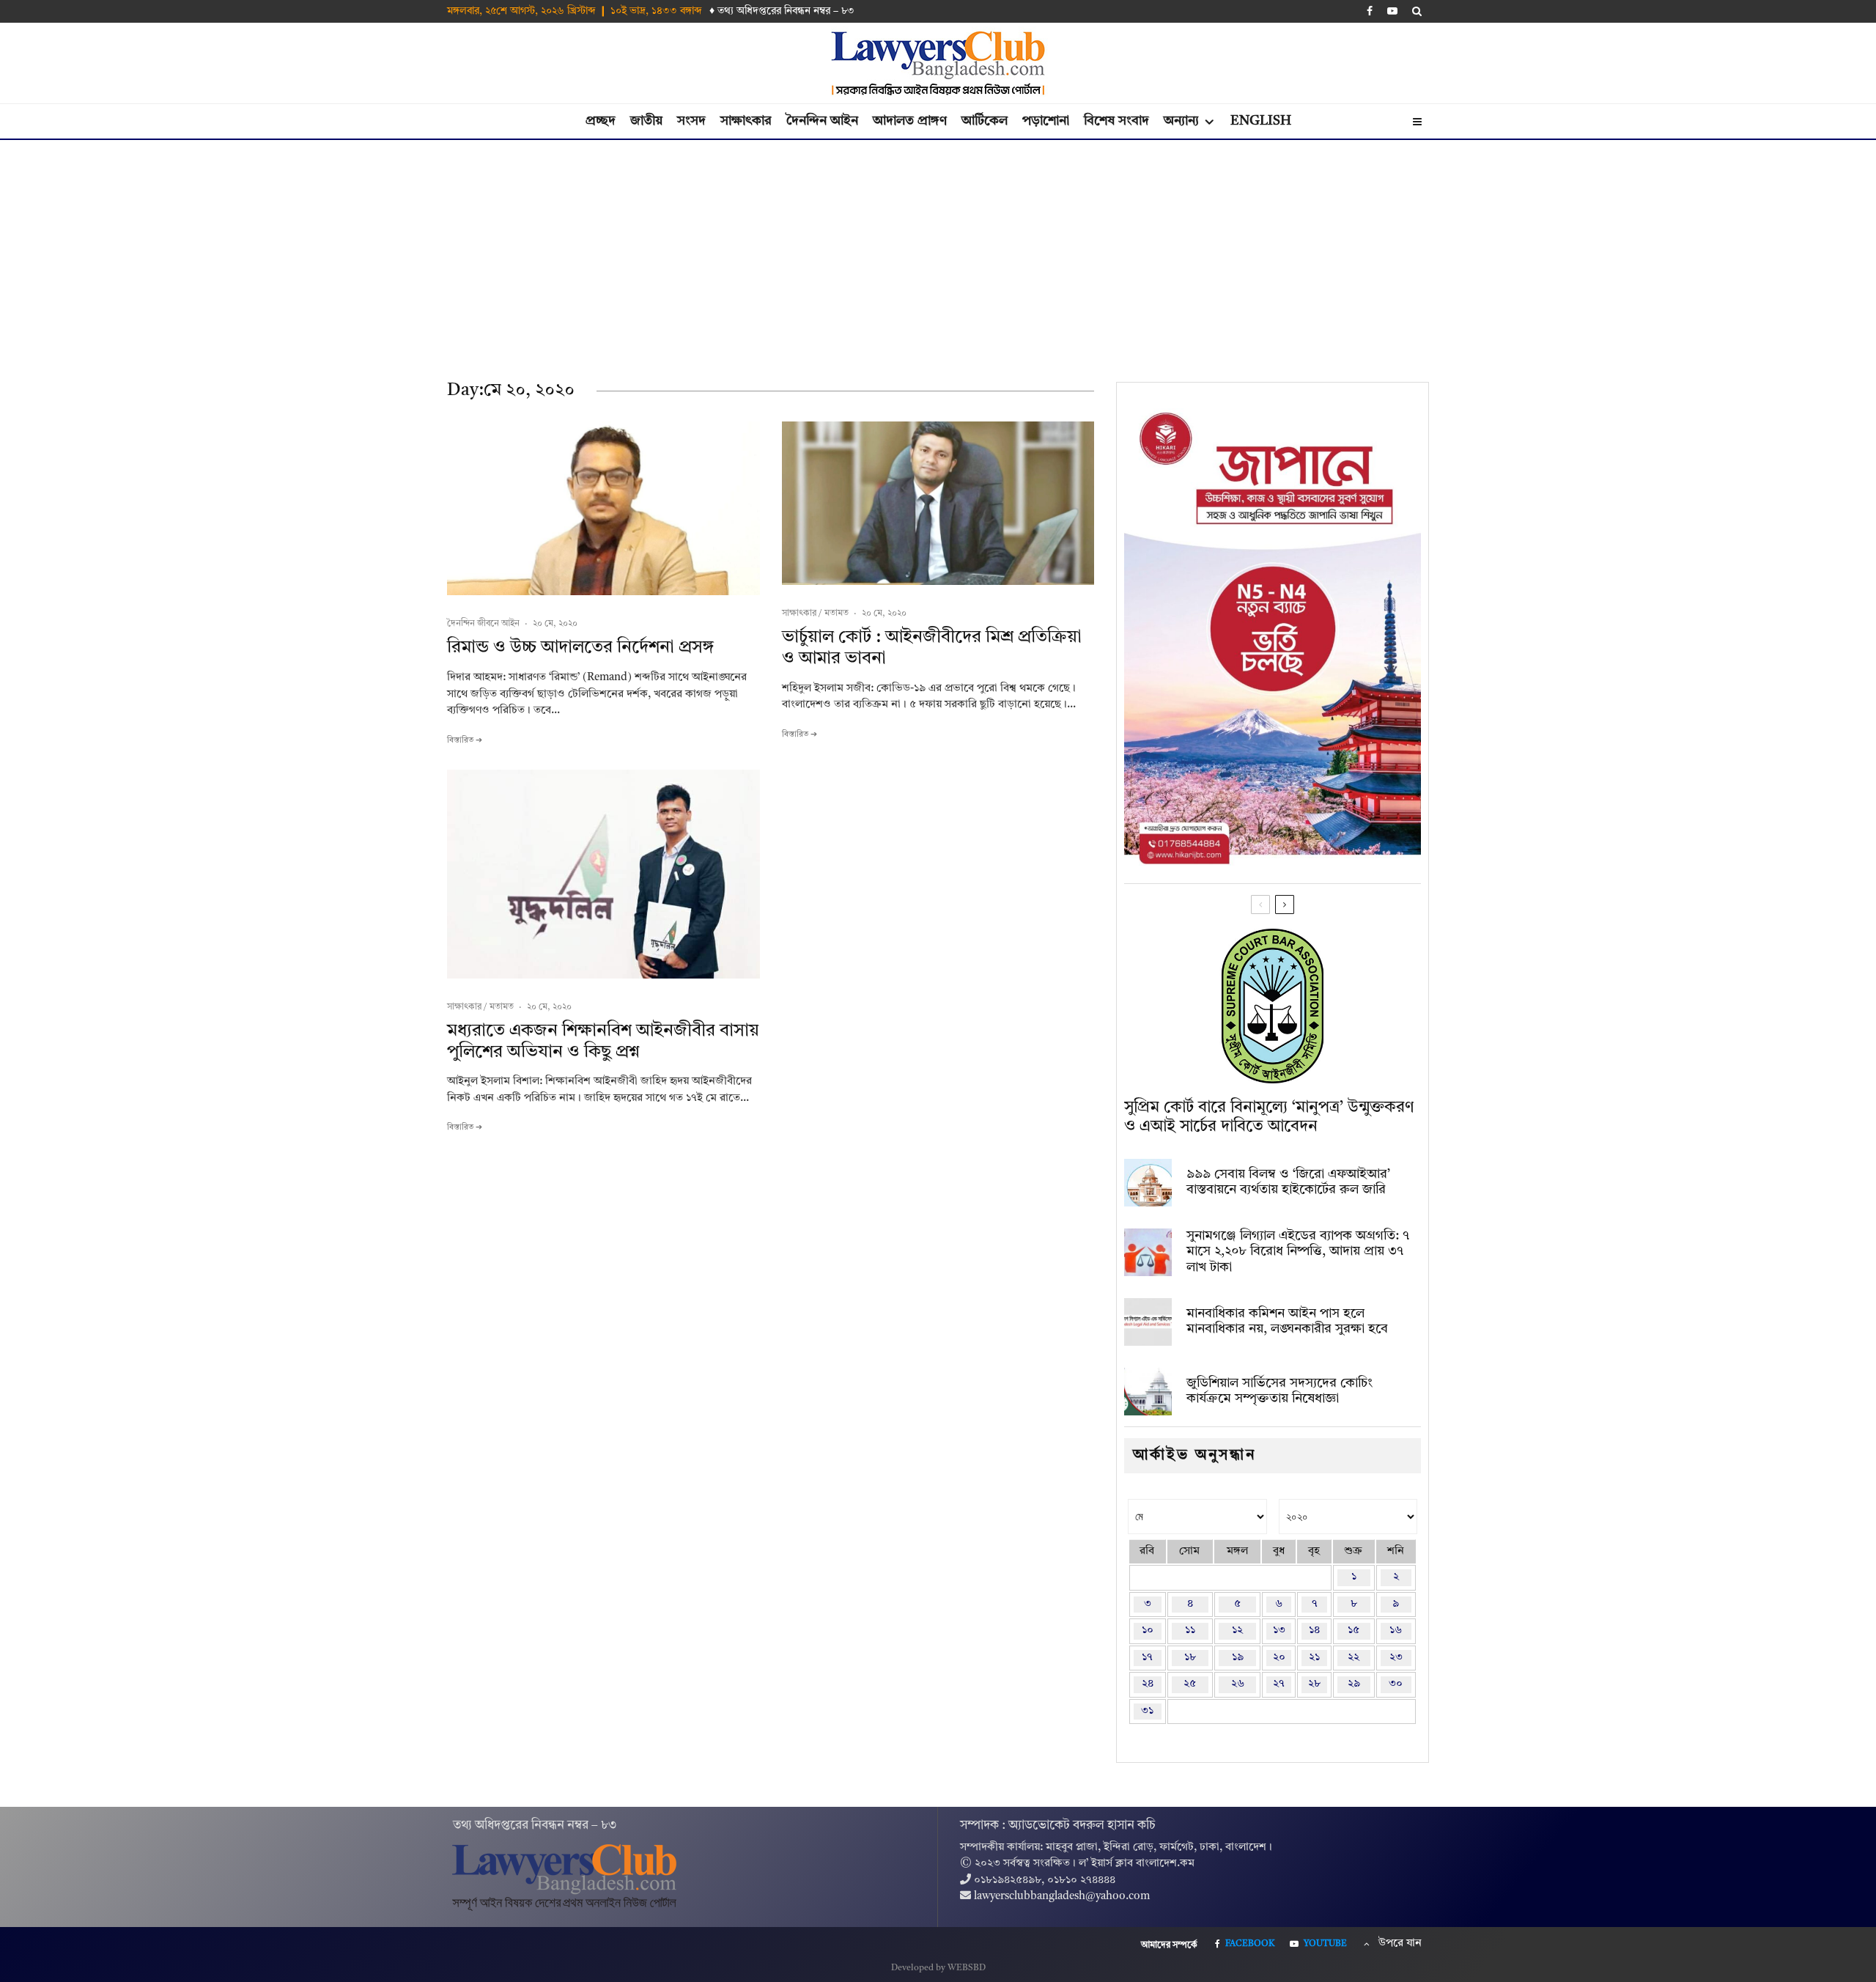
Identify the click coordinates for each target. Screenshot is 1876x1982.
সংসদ (691, 121)
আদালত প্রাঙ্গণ (910, 121)
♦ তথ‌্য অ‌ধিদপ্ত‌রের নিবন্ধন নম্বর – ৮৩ (782, 11)
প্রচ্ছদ (601, 121)
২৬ (1238, 1684)
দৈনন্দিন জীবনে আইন (483, 624)
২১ (1314, 1658)
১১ (1190, 1631)
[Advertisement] (938, 250)
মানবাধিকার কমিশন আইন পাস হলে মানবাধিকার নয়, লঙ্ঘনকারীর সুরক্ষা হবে (1287, 1322)
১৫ (1354, 1631)
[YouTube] (1392, 11)
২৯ (1354, 1684)
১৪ (1314, 1631)
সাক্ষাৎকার (746, 121)
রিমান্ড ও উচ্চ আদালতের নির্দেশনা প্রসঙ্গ (580, 648)
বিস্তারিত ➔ (465, 741)
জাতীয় (646, 121)
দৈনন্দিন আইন (822, 121)
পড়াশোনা (1046, 121)
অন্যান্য (1181, 121)
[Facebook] (1370, 11)
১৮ (1190, 1658)
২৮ (1314, 1684)
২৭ (1279, 1684)
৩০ (1396, 1684)
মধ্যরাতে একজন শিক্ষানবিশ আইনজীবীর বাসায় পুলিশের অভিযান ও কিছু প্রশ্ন (603, 1042)
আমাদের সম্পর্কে (1169, 1945)
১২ (1237, 1631)
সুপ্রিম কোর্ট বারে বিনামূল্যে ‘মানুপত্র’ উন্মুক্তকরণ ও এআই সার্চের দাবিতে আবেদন (1269, 1117)
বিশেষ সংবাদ (1116, 121)
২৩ (1396, 1658)
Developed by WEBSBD (938, 1968)
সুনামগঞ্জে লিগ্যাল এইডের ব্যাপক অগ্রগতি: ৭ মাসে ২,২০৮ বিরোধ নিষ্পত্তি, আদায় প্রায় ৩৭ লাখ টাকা (1298, 1252)
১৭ (1147, 1658)
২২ (1354, 1658)
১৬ (1396, 1631)
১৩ (1279, 1631)
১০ (1148, 1631)
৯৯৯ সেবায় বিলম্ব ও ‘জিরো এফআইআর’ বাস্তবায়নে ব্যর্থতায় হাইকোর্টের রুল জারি (1288, 1182)
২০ (1279, 1658)
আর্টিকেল (985, 121)
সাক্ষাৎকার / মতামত (815, 614)
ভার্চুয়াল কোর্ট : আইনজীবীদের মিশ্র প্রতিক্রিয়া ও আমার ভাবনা (932, 648)
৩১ (1147, 1711)
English (1261, 121)
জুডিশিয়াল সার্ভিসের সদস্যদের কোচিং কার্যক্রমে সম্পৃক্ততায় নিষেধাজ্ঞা (1279, 1391)
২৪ (1148, 1684)
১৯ (1238, 1658)
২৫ (1190, 1684)
